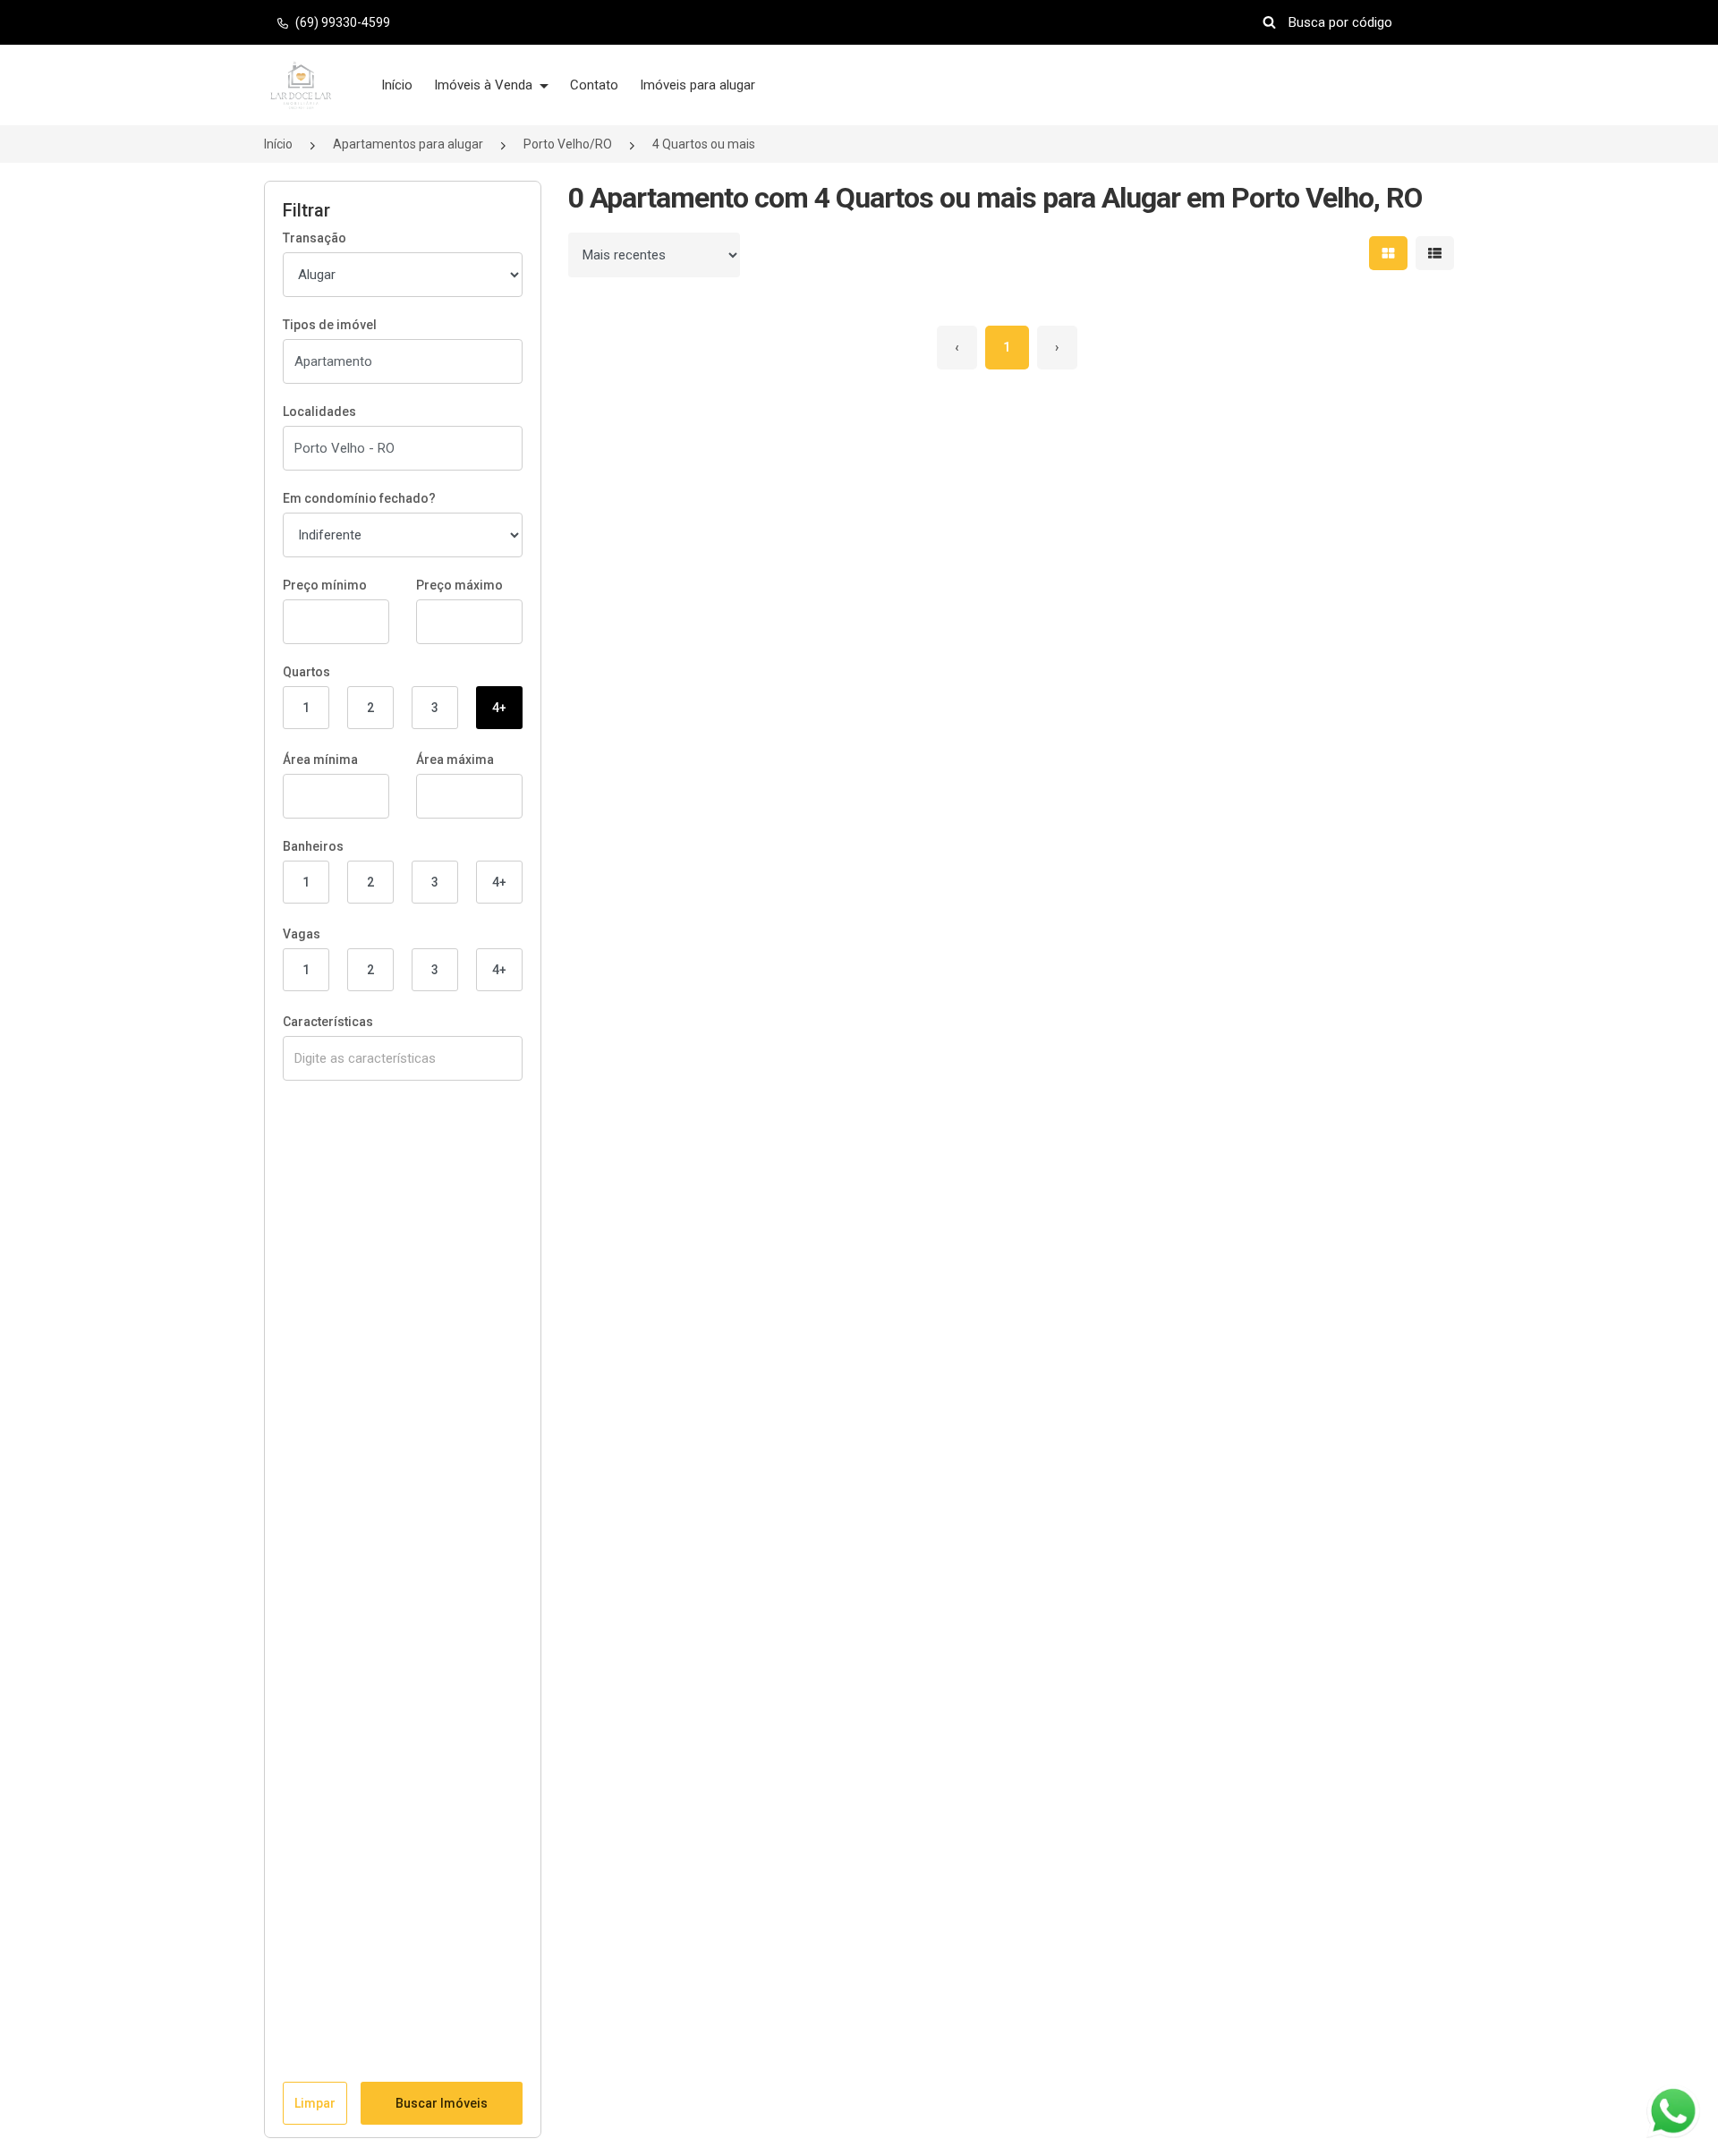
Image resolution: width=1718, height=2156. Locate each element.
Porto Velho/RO (568, 144)
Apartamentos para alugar (408, 144)
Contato (594, 85)
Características (328, 1022)
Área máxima (455, 760)
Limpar (315, 2103)
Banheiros (313, 846)
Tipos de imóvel (330, 325)
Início (397, 85)
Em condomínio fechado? (359, 498)
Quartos (306, 672)
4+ (499, 708)
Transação (315, 238)
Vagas (302, 934)
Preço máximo (459, 585)
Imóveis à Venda (485, 85)
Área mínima (320, 760)
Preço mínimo (325, 585)
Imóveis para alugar (697, 85)
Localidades (319, 412)
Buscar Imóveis (442, 2103)
